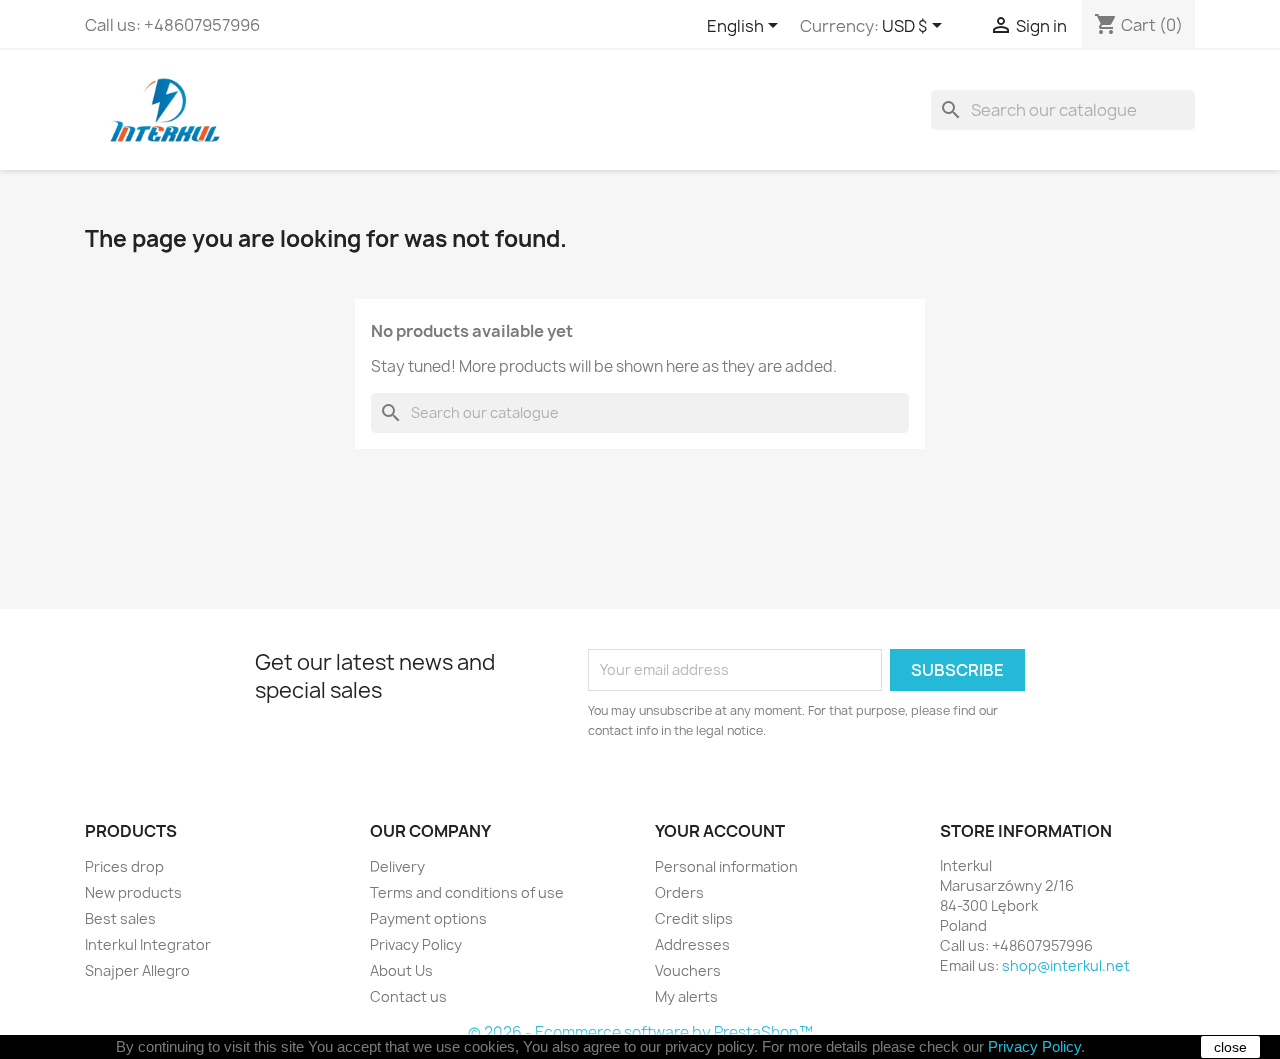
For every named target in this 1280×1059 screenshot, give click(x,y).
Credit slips (694, 918)
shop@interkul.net (1066, 965)
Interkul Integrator (148, 944)
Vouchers (688, 970)
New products (133, 892)
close (1230, 1047)
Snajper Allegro (137, 970)
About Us (401, 970)
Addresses (692, 944)
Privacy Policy (416, 944)
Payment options (428, 918)
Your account (720, 831)
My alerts (686, 996)
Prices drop (124, 866)
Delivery (397, 866)
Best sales (120, 918)
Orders (679, 892)
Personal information (726, 866)
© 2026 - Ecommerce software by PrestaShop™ (640, 1032)
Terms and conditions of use (467, 892)
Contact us (408, 996)
